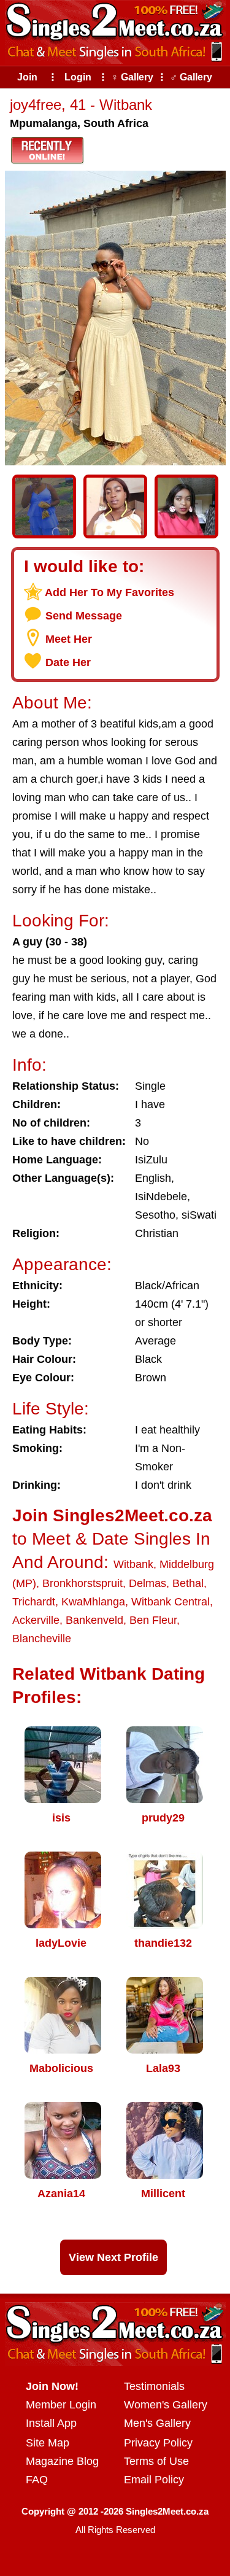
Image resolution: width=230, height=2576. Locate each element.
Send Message (84, 616)
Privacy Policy (158, 2443)
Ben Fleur (153, 1620)
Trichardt (34, 1602)
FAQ (37, 2480)
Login (78, 77)
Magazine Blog (62, 2461)
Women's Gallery (166, 2405)
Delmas (148, 1583)
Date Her (68, 662)
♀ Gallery (132, 77)
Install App (51, 2423)
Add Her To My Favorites (109, 592)
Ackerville (36, 1620)
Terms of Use (156, 2461)
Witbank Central (171, 1602)
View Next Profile (113, 2257)
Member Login (61, 2405)
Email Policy (154, 2480)
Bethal (188, 1583)
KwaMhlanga (93, 1602)
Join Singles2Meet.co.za (112, 1515)
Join (27, 77)
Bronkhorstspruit (82, 1583)
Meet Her (69, 639)
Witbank (133, 1564)
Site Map (48, 2443)
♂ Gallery (191, 77)
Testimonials (154, 2386)
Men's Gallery (157, 2423)
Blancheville (42, 1639)
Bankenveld (94, 1620)
